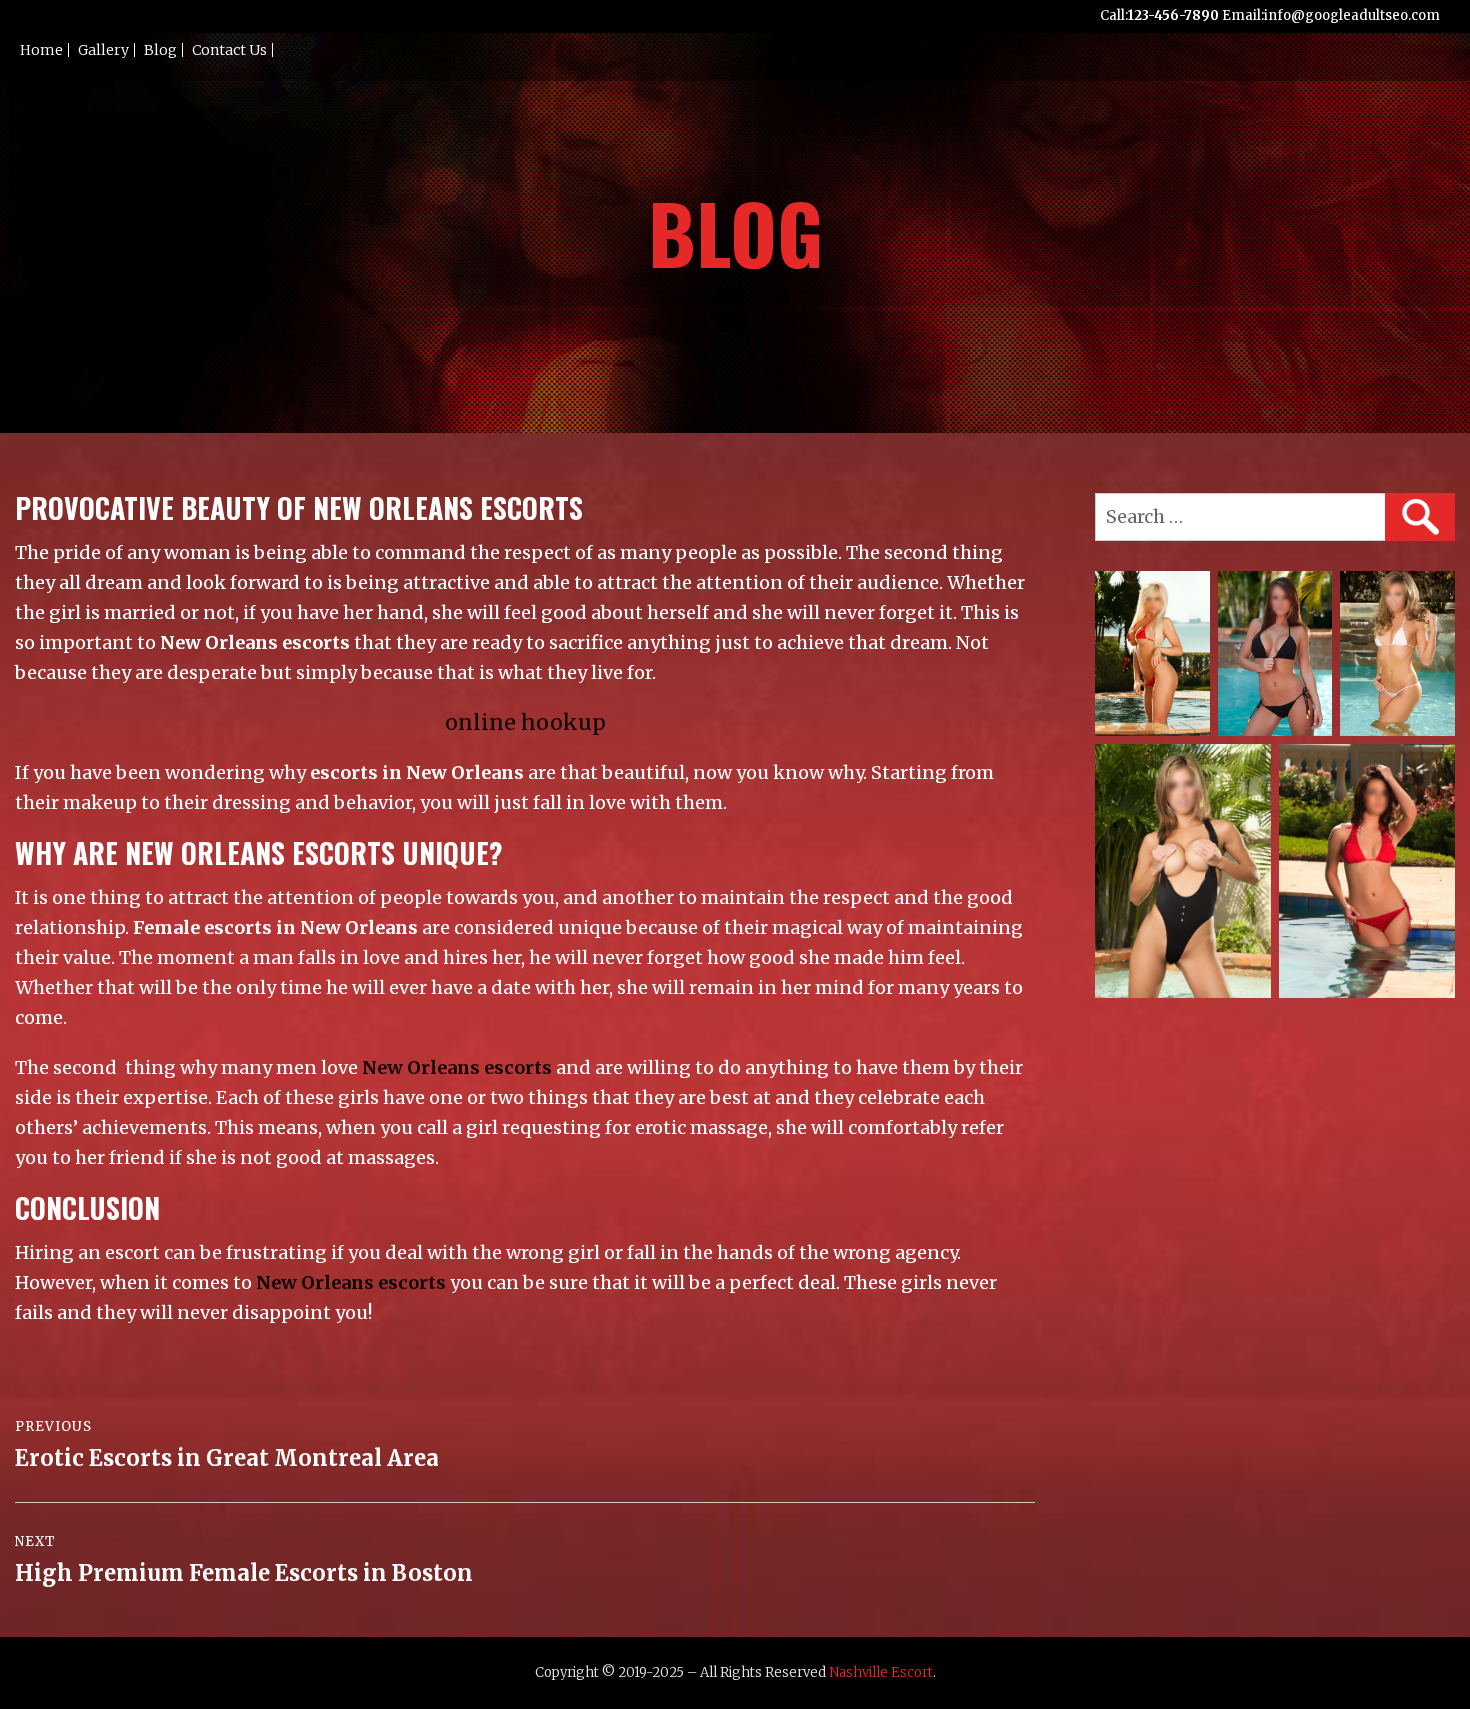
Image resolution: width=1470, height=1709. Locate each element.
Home (41, 50)
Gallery (103, 50)
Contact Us (229, 50)
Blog (160, 50)
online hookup (525, 722)
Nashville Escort (881, 1672)
